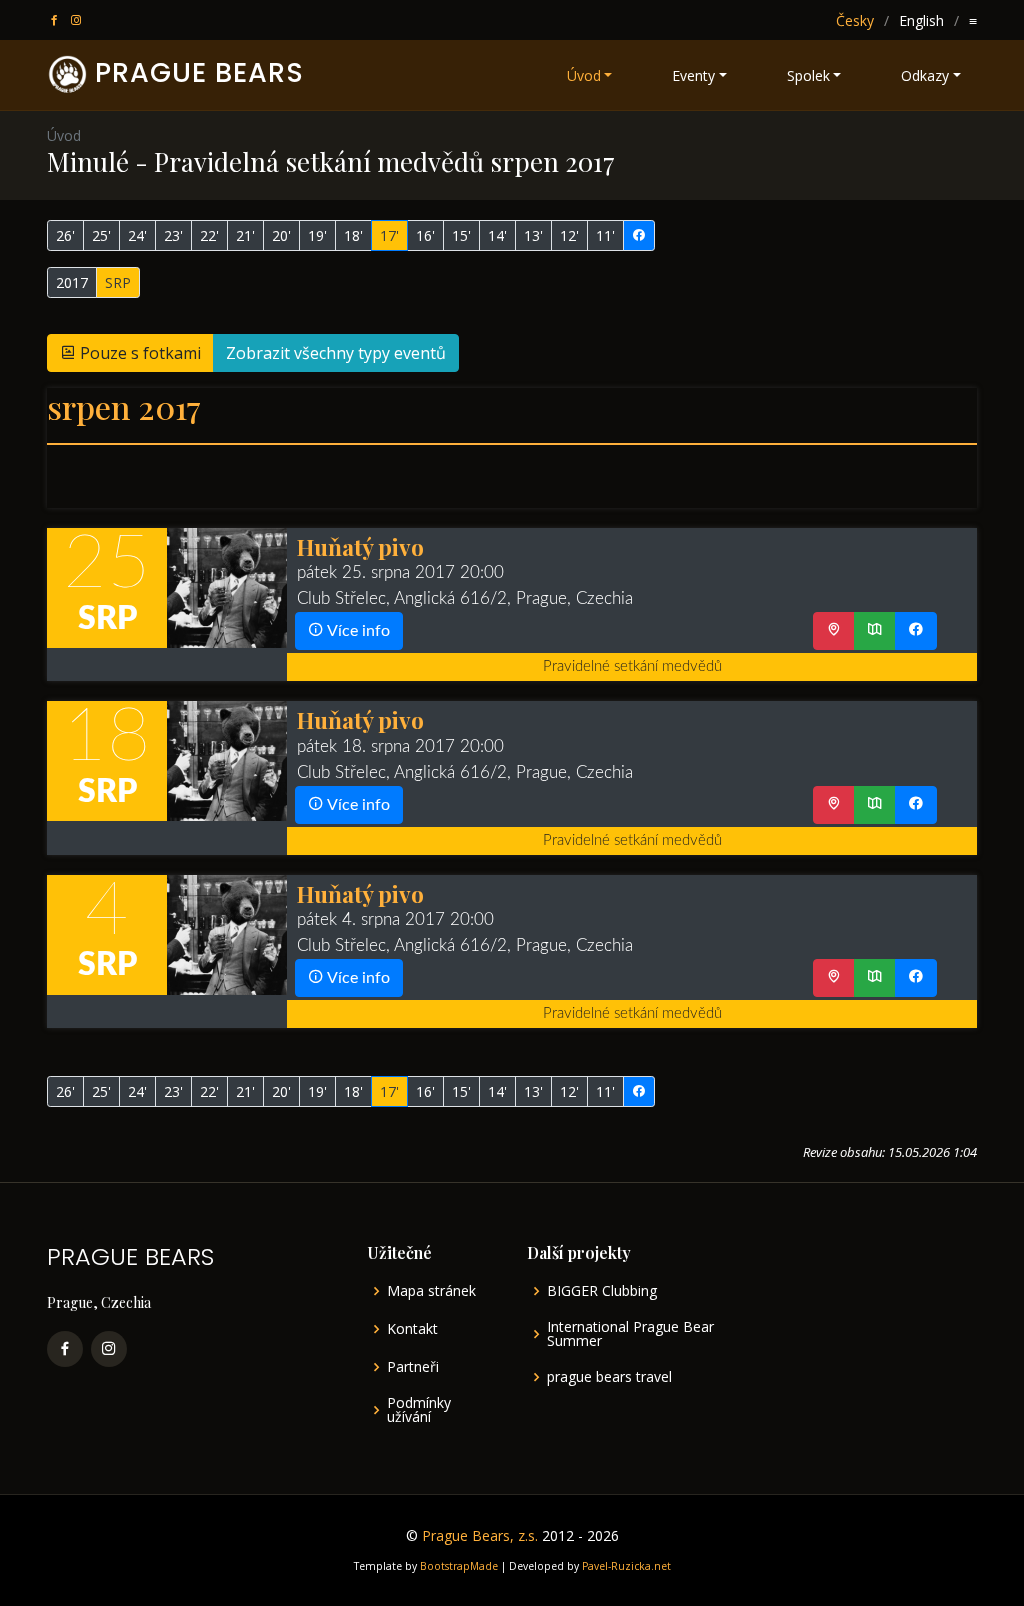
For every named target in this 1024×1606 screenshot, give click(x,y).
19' (317, 235)
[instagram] (78, 20)
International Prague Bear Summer (630, 1334)
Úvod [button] (584, 75)
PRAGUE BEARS (199, 72)
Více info (357, 631)
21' (245, 235)
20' (281, 235)
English (921, 20)
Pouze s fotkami (138, 353)
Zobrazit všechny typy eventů (336, 353)
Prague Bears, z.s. (480, 1535)
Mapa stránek (431, 1291)
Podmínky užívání (419, 1410)
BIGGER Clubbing (602, 1291)
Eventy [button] (693, 75)
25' (101, 235)
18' (353, 235)
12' (569, 235)
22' (209, 235)
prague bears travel (609, 1377)
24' (137, 235)
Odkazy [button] (925, 75)
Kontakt (412, 1329)
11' (605, 235)
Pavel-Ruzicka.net (626, 1566)
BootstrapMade (459, 1566)
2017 (72, 282)
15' (461, 235)
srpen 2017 (124, 406)
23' (173, 235)
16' (425, 235)
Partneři (413, 1367)
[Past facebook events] (639, 235)
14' (497, 235)
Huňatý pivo (360, 546)
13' (533, 235)
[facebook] (56, 20)
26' (65, 235)
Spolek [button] (808, 75)
